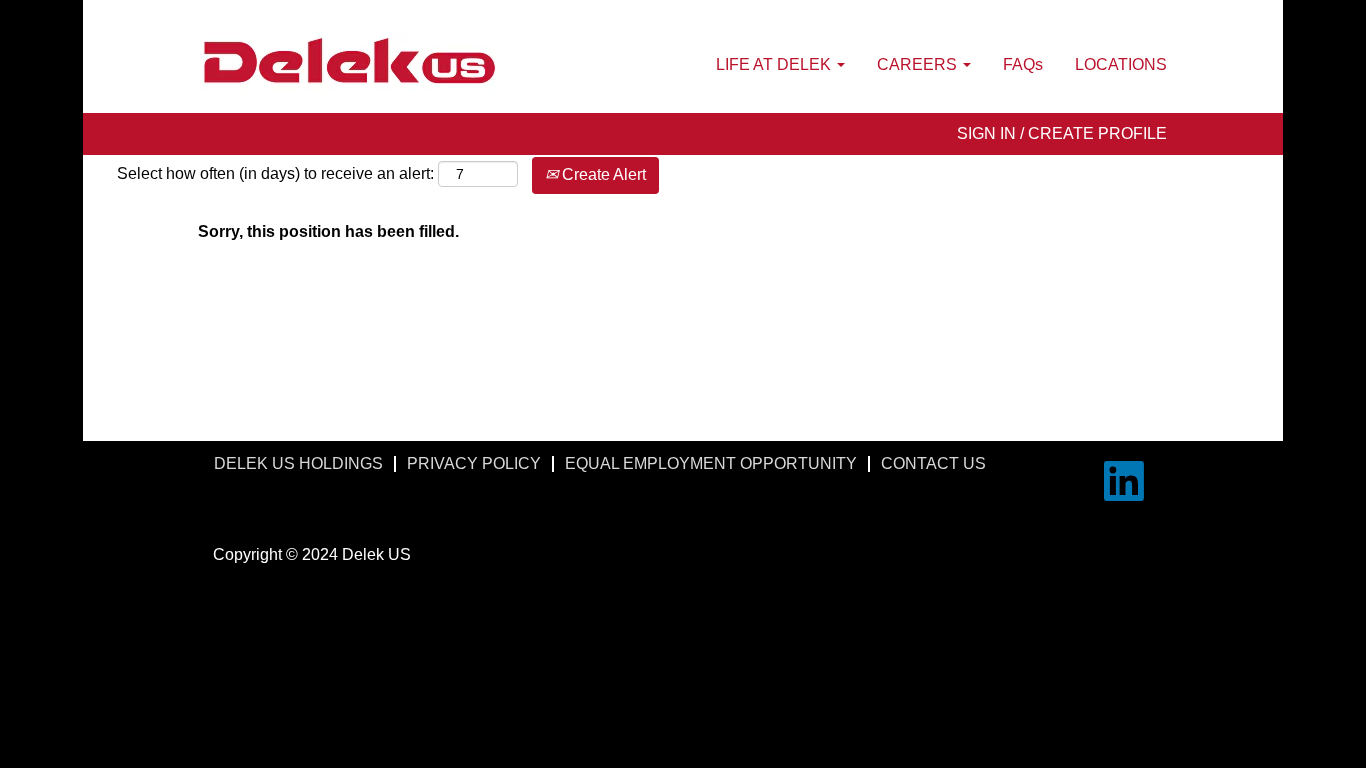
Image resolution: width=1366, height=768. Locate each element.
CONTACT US (933, 463)
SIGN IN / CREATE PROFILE (1062, 133)
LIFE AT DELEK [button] (775, 64)
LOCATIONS (1121, 64)
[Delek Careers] (349, 61)
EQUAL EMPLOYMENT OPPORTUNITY (711, 463)
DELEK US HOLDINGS (298, 463)
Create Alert (602, 174)
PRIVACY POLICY (474, 463)
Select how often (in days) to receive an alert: (275, 173)
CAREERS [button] (919, 64)
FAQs (1023, 64)
